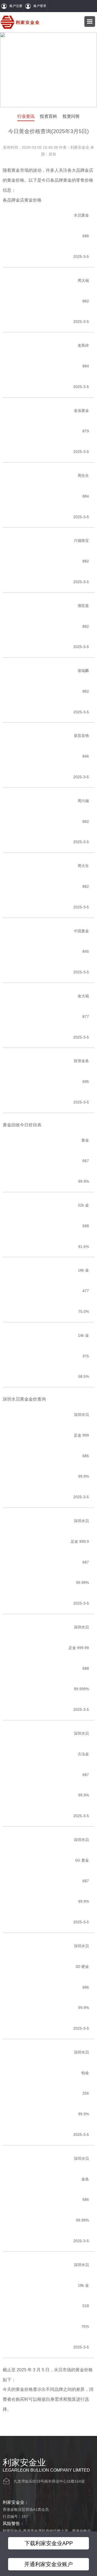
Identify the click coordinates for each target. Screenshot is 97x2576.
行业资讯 (26, 116)
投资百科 (48, 116)
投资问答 (71, 116)
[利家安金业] (20, 22)
